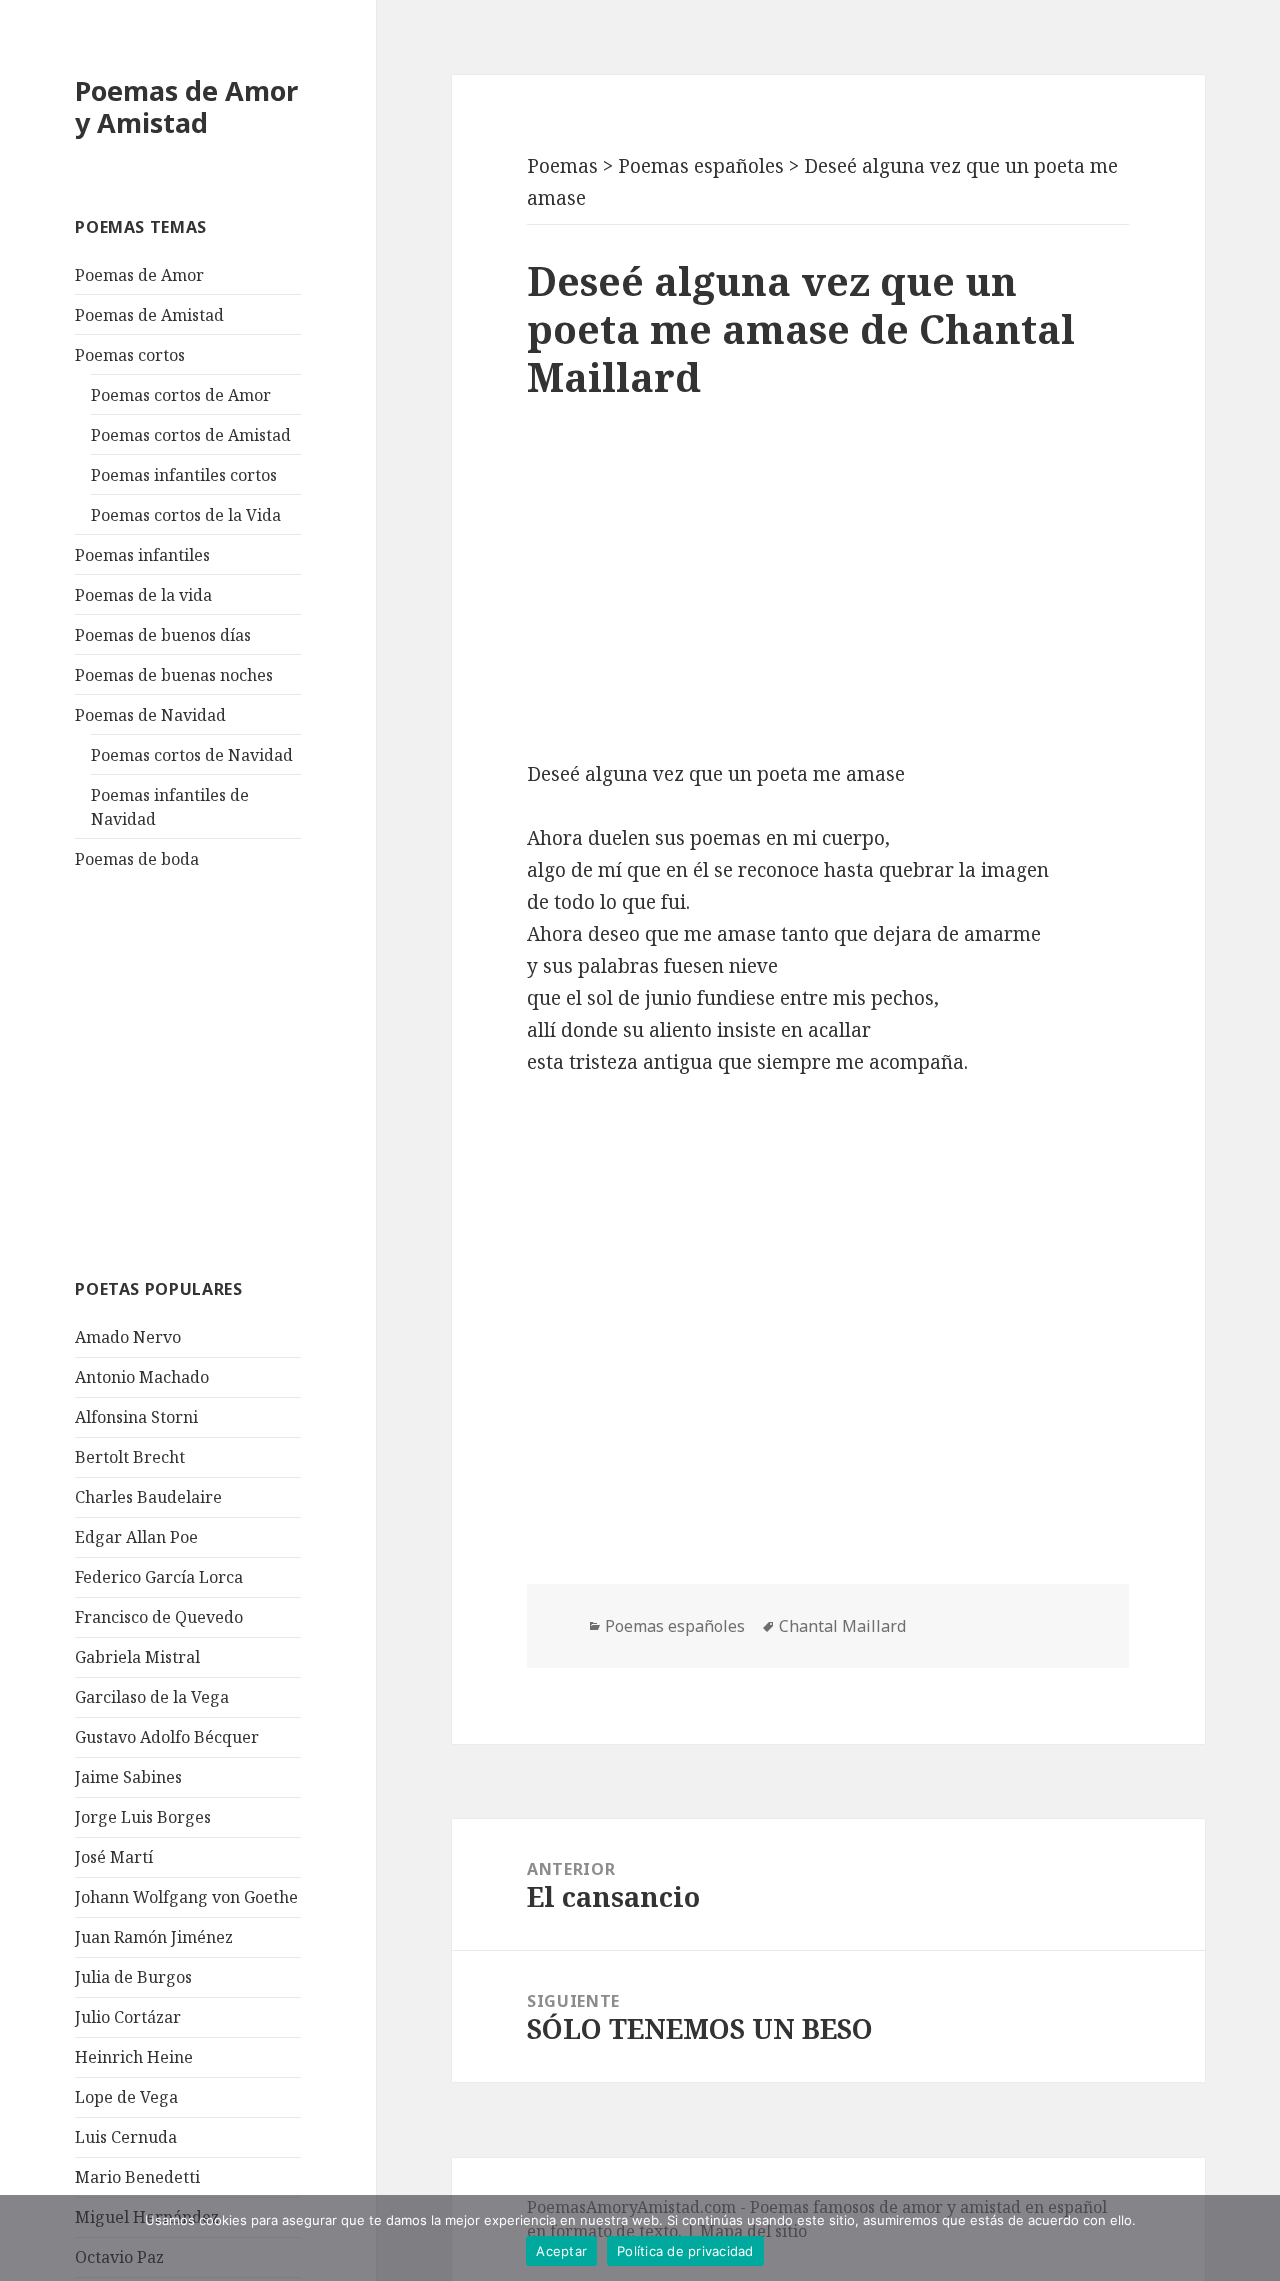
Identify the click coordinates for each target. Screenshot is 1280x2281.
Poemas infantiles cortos (184, 475)
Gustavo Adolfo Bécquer (167, 1737)
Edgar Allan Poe (136, 1537)
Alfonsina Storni (136, 1417)
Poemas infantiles (142, 555)
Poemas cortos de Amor (181, 395)
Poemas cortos (130, 355)
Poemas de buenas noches (174, 675)
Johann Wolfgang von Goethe (186, 1897)
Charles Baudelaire (148, 1497)
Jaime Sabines (128, 1777)
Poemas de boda (137, 859)
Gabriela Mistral (137, 1657)
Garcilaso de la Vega (152, 1697)
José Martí (114, 1857)
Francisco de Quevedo (159, 1617)
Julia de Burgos (133, 1977)
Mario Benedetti (137, 2177)
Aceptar (561, 2251)
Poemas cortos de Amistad (191, 435)
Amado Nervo (128, 1337)
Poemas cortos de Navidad (192, 755)
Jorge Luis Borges (143, 1817)
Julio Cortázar (128, 2017)
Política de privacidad (685, 2251)
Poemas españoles (675, 1626)
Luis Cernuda (126, 2137)
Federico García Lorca (159, 1577)
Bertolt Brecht (130, 1457)
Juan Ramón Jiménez (154, 1937)
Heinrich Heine (134, 2057)
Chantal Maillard (842, 1626)
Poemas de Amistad (149, 315)
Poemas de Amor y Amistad (186, 106)
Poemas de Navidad (150, 715)
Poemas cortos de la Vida (186, 515)
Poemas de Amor (139, 275)
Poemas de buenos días (163, 635)
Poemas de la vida (143, 595)
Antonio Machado (142, 1377)
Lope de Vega (126, 2097)
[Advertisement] (225, 1071)
